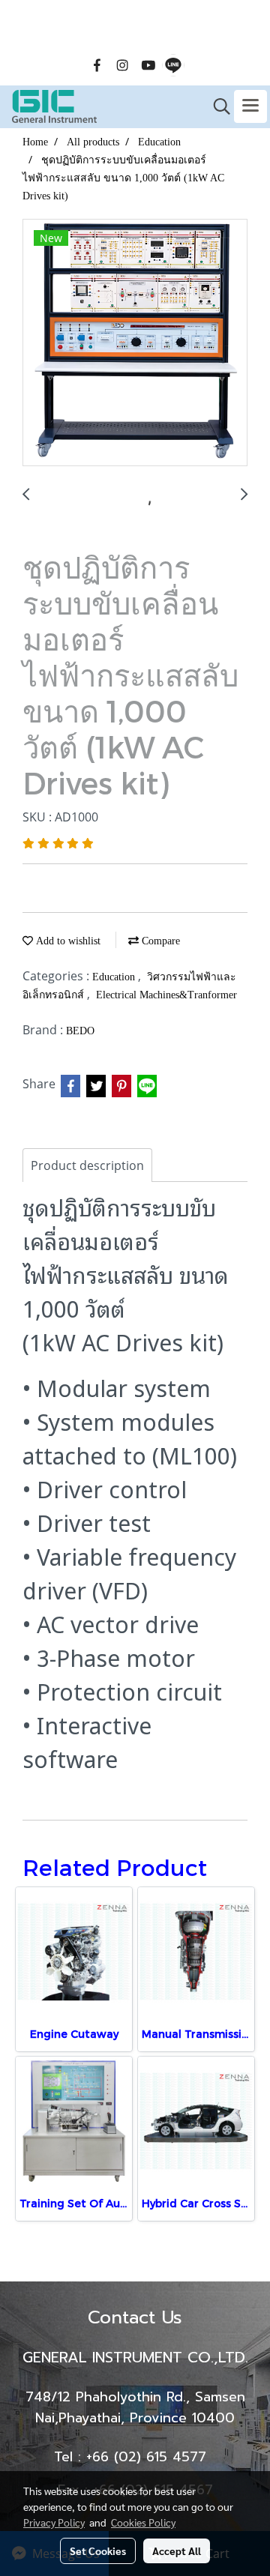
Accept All (177, 2551)
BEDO (80, 1031)
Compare (159, 941)
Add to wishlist (67, 941)
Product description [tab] (87, 1165)
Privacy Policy (54, 2522)
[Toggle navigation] (250, 106)
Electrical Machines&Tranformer (166, 995)
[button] (217, 106)
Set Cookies (98, 2551)
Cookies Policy (143, 2522)
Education (115, 977)
